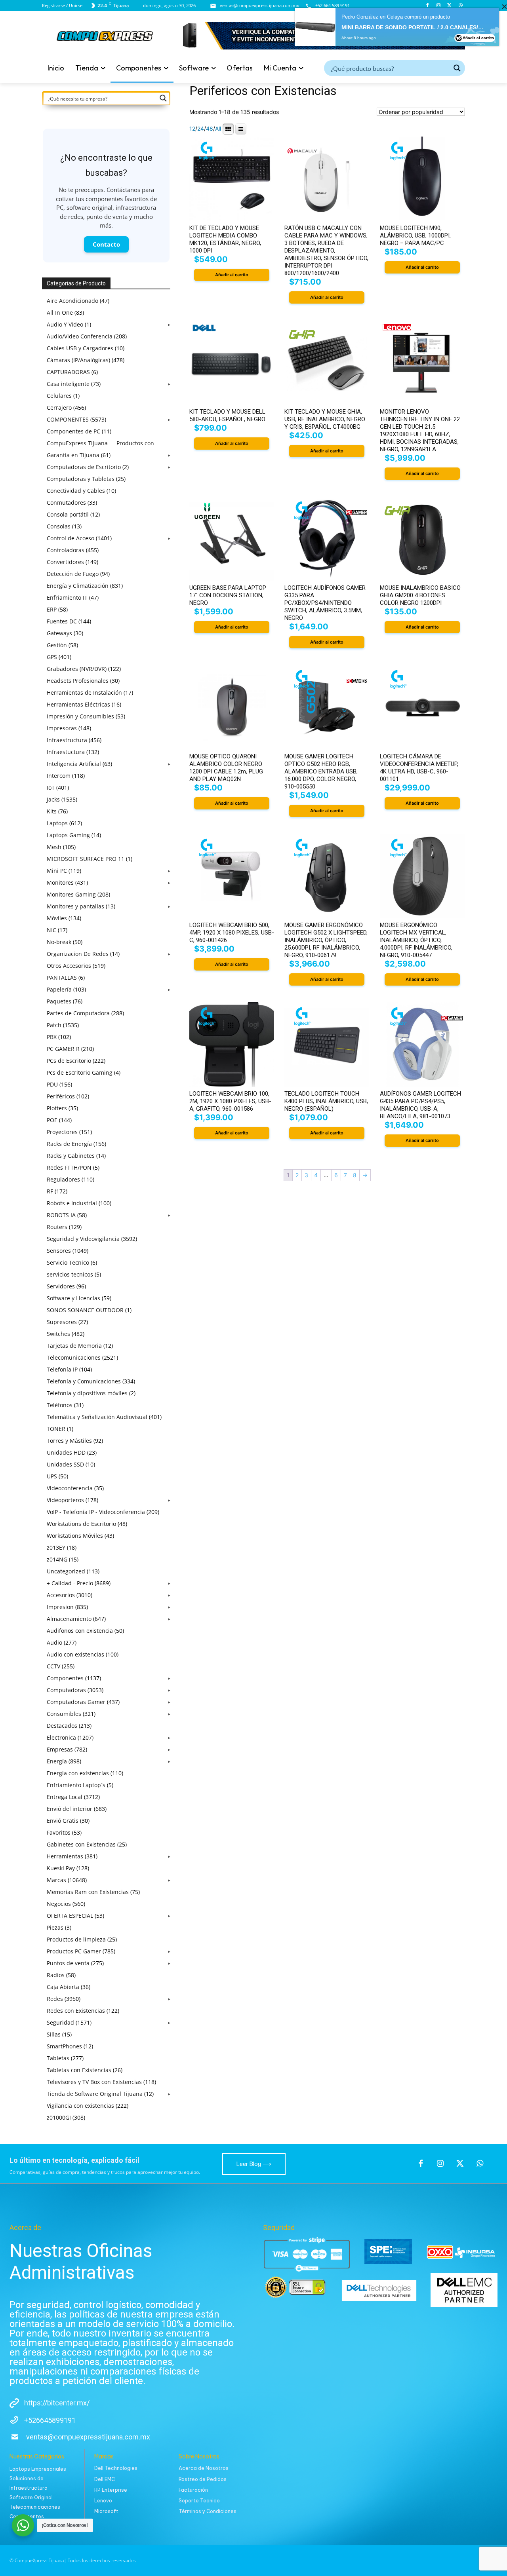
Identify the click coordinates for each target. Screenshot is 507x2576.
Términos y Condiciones (208, 2511)
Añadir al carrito (478, 325)
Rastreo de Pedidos (203, 2479)
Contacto (106, 244)
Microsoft (106, 2511)
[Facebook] (428, 6)
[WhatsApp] (460, 6)
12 (192, 129)
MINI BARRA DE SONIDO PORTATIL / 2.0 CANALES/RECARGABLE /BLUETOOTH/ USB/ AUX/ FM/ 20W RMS (414, 314)
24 (201, 129)
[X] (449, 6)
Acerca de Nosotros (204, 2468)
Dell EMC (105, 2479)
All (218, 129)
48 (210, 129)
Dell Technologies (116, 2468)
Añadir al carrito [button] (232, 275)
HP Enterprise (111, 2490)
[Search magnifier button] (457, 68)
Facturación (193, 2490)
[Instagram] (439, 6)
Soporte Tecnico (199, 2501)
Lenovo (103, 2501)
